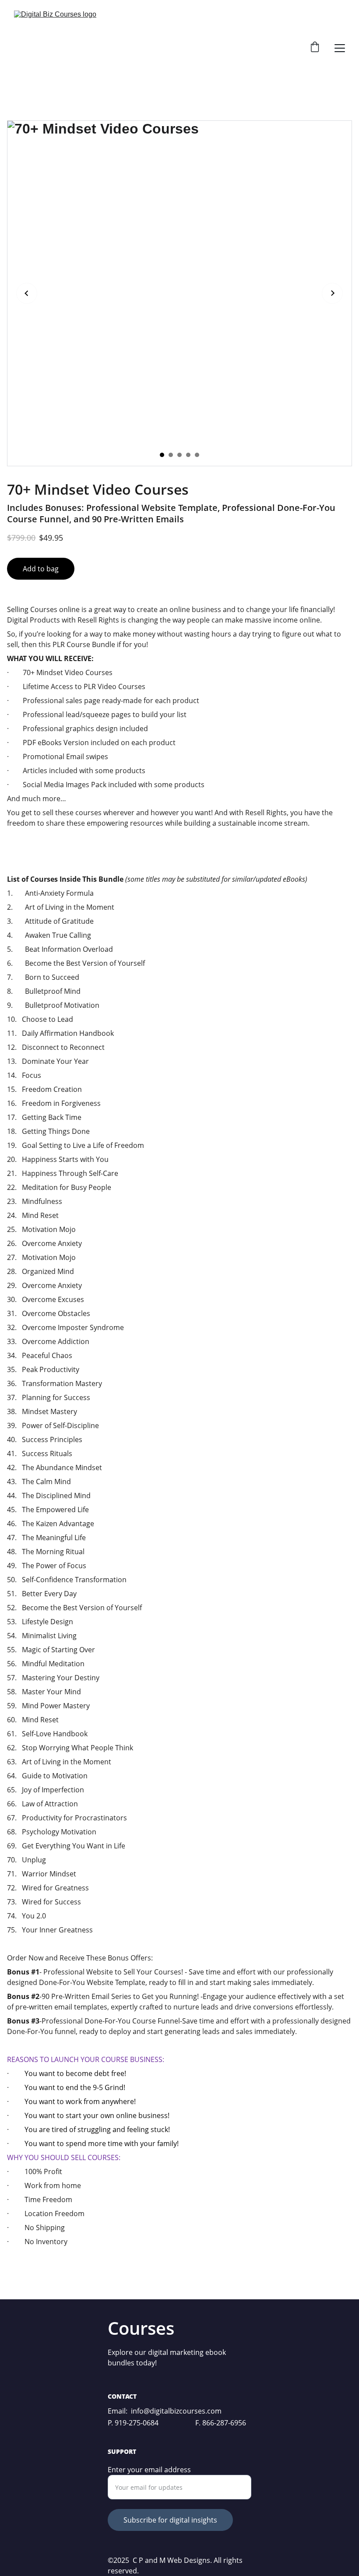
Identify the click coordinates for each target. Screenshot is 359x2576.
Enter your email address (149, 2470)
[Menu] (340, 48)
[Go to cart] (315, 48)
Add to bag (41, 569)
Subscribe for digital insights (170, 2520)
